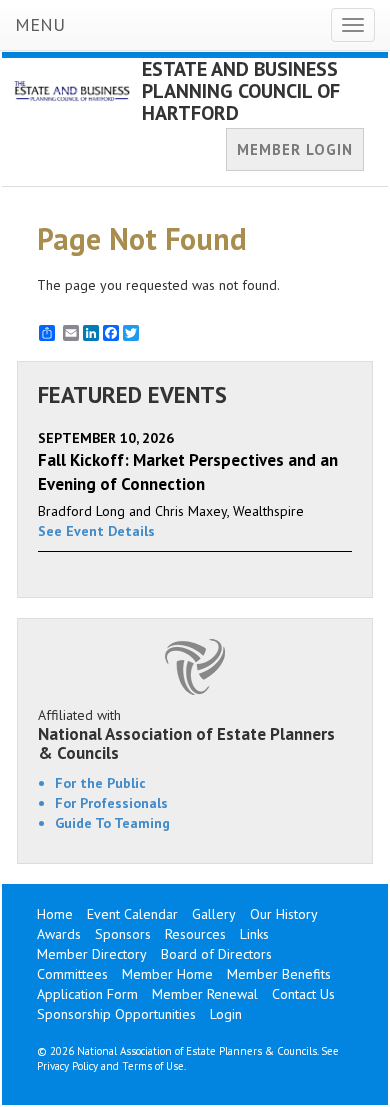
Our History (284, 914)
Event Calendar (132, 914)
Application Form (87, 994)
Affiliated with (186, 734)
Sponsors (123, 934)
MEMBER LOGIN (295, 149)
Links (254, 934)
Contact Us (303, 994)
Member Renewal (205, 994)
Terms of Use (153, 1066)
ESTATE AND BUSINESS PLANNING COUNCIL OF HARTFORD (241, 91)
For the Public (100, 783)
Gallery (214, 914)
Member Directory (92, 954)
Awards (59, 934)
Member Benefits (279, 974)
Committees (72, 974)
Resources (195, 934)
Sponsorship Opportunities (116, 1014)
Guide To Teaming (112, 823)
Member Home (167, 974)
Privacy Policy (67, 1066)
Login (226, 1014)
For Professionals (111, 803)
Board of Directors (216, 954)
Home (55, 914)
